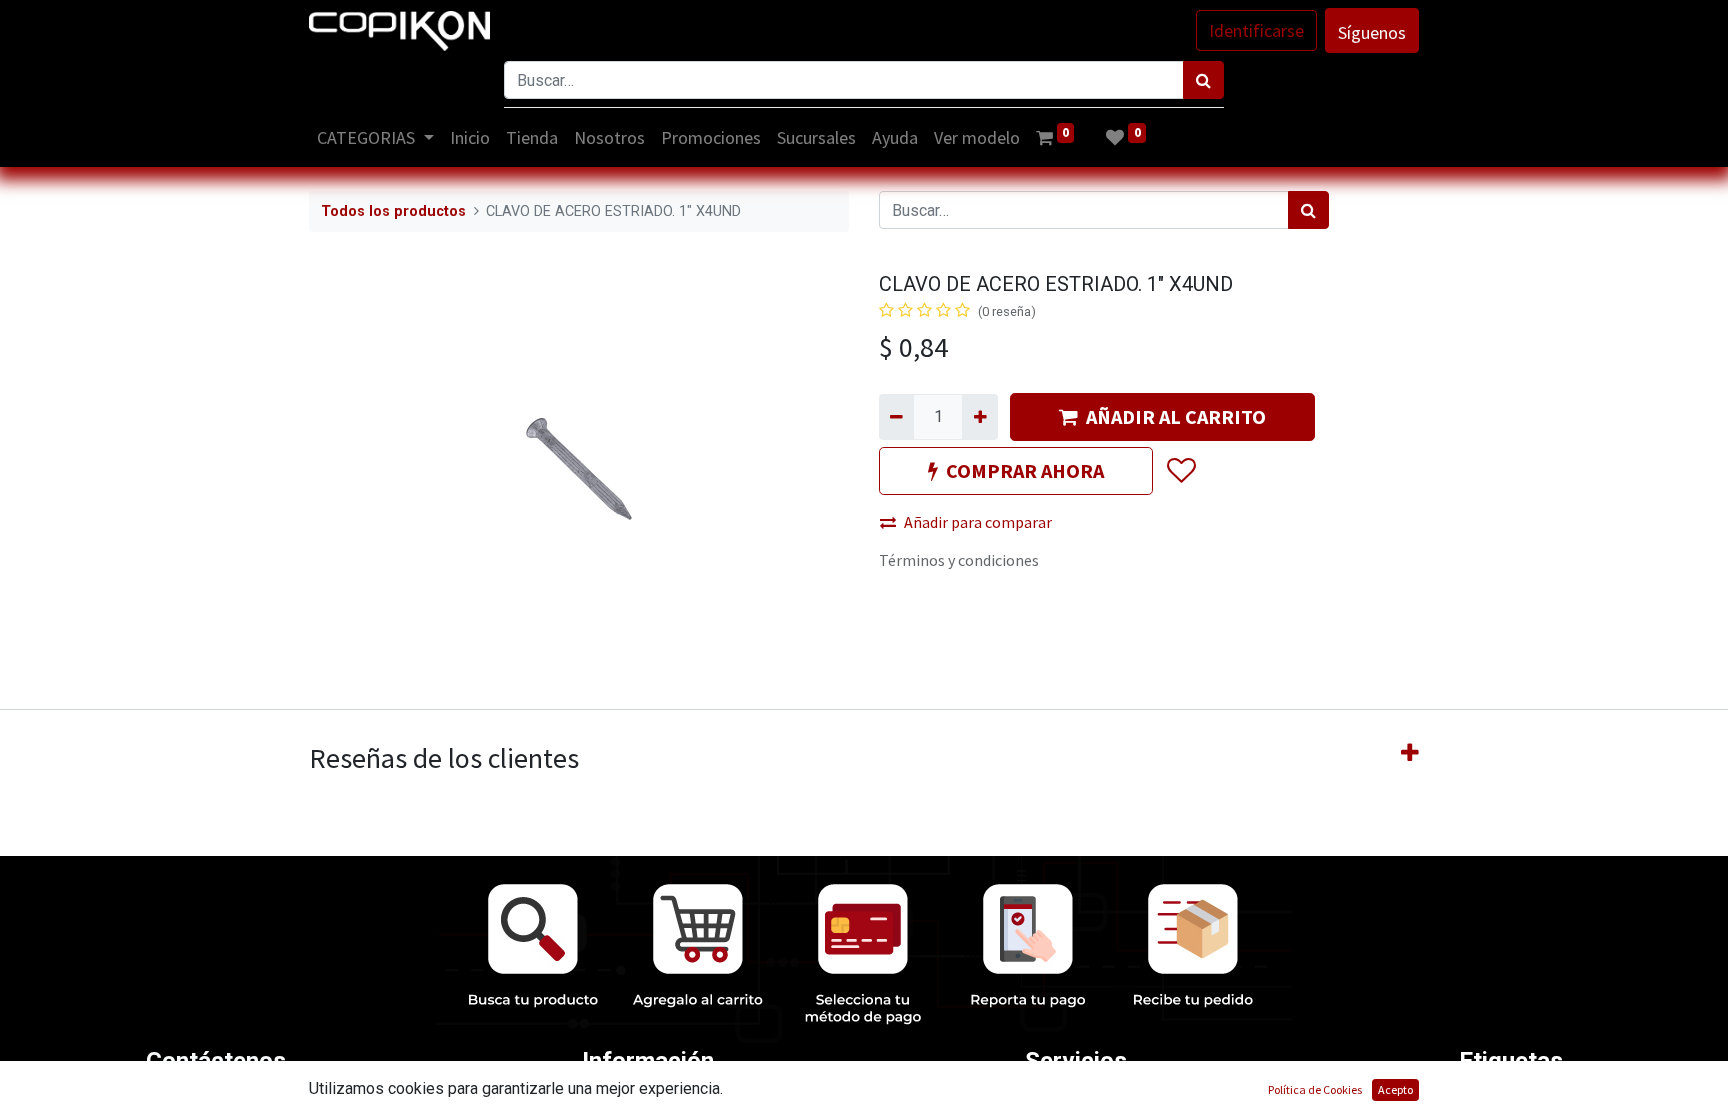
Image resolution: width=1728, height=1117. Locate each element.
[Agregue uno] (979, 417)
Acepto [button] (1395, 1089)
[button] (1180, 471)
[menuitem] (470, 137)
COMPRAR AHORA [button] (1025, 470)
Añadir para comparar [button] (978, 522)
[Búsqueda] (1203, 80)
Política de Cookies (1315, 1089)
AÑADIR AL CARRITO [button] (1176, 416)
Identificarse (1256, 30)
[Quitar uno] (896, 417)
